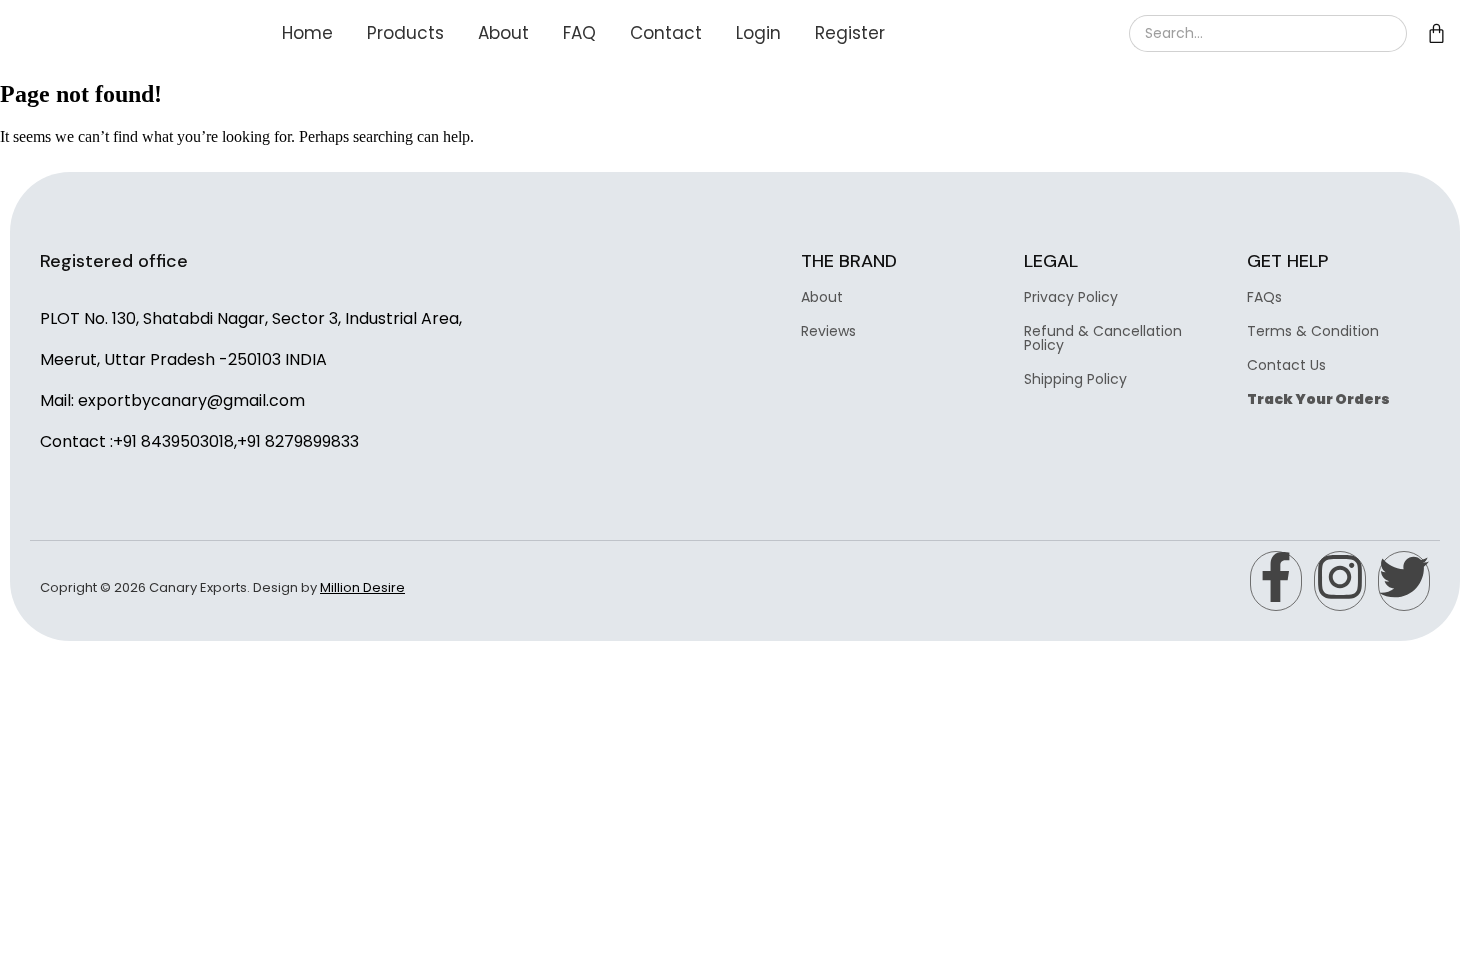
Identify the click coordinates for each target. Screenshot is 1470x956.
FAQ (579, 33)
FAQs (1264, 297)
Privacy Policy (1071, 297)
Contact (666, 33)
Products (405, 33)
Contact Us (1286, 365)
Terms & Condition (1313, 331)
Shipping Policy (1075, 379)
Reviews (828, 331)
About (503, 33)
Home (307, 33)
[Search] (1383, 33)
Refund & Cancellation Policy (1103, 338)
